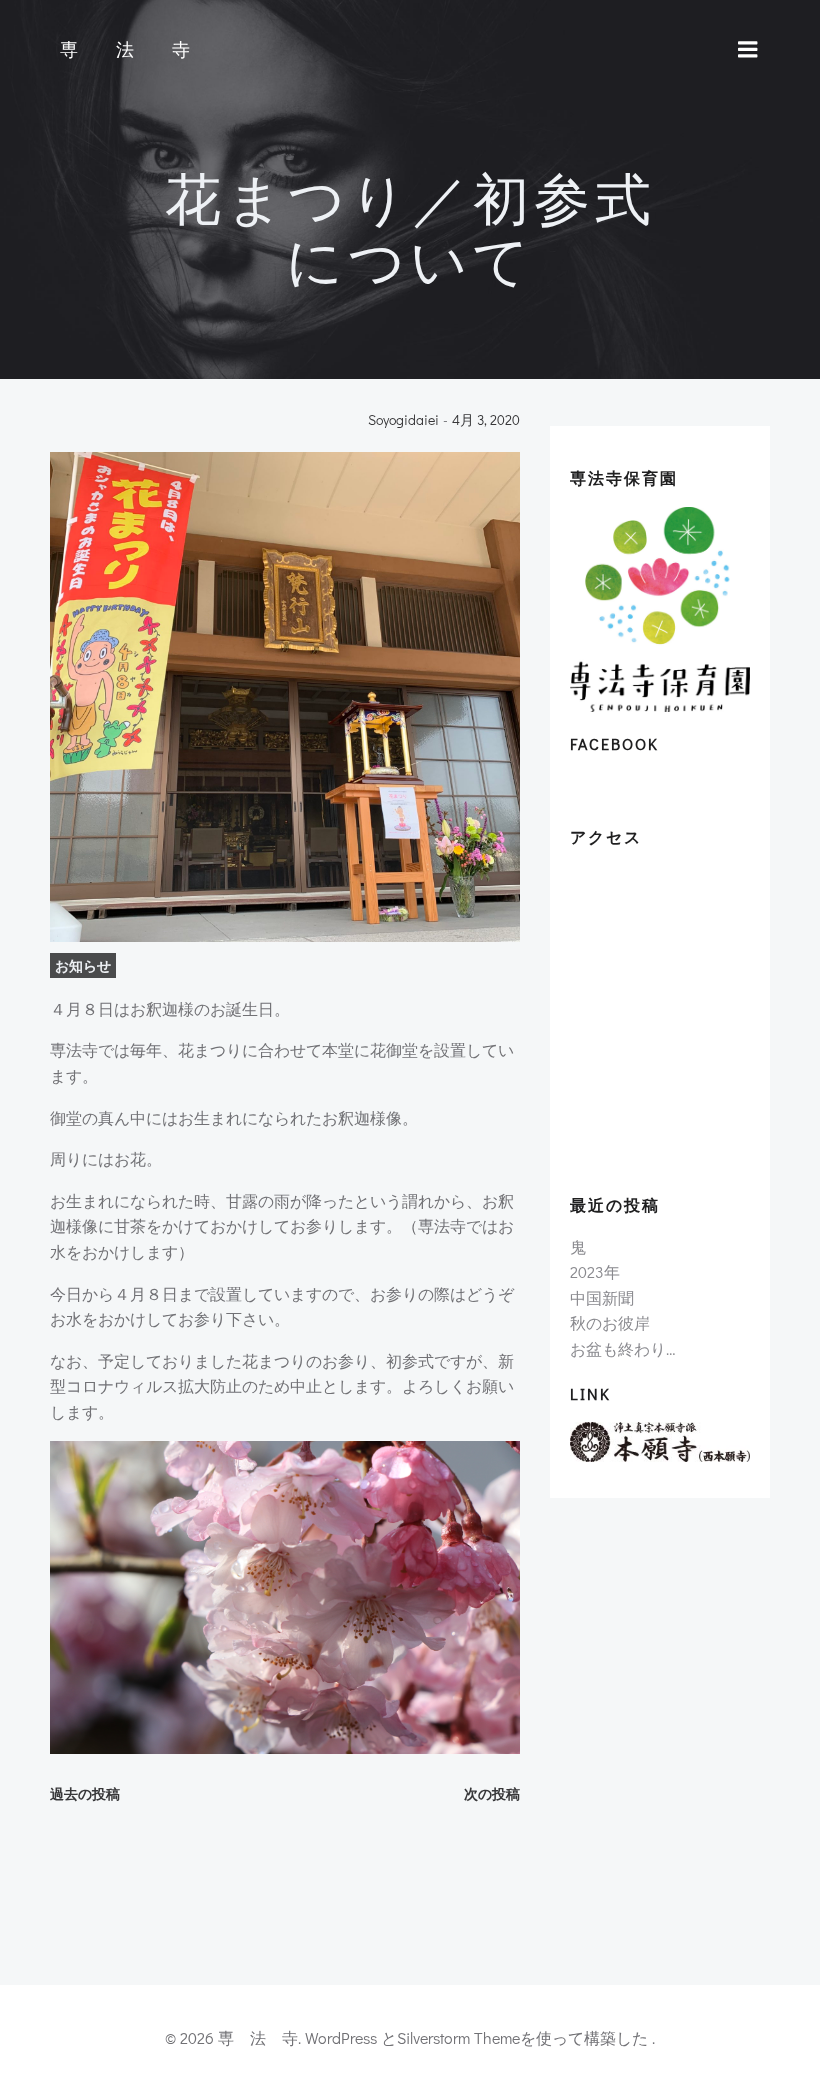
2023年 (595, 1271)
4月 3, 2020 (486, 420)
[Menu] (748, 50)
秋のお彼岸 (610, 1322)
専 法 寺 (130, 50)
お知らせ (83, 965)
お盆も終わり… (622, 1348)
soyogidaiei (403, 420)
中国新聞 (602, 1297)
